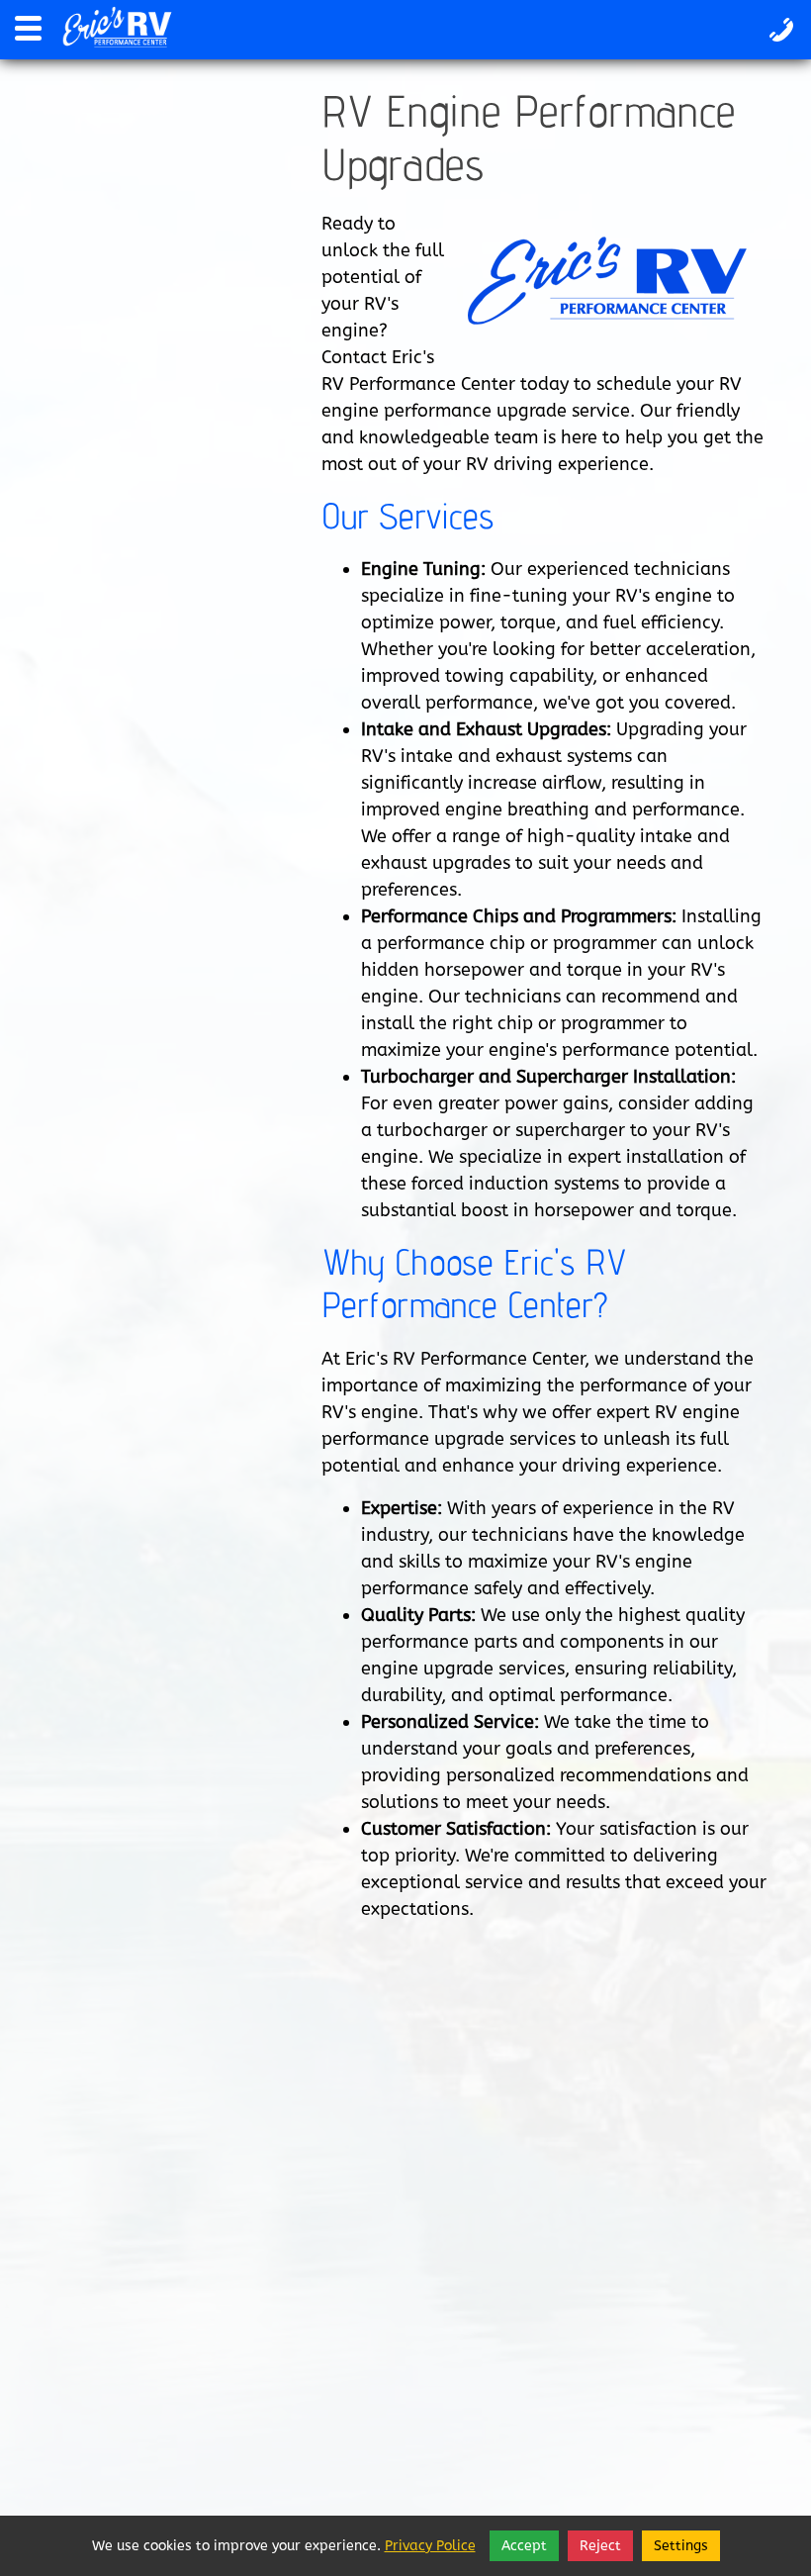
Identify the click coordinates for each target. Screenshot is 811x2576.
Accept (524, 2546)
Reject (600, 2546)
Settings (681, 2546)
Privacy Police (430, 2546)
